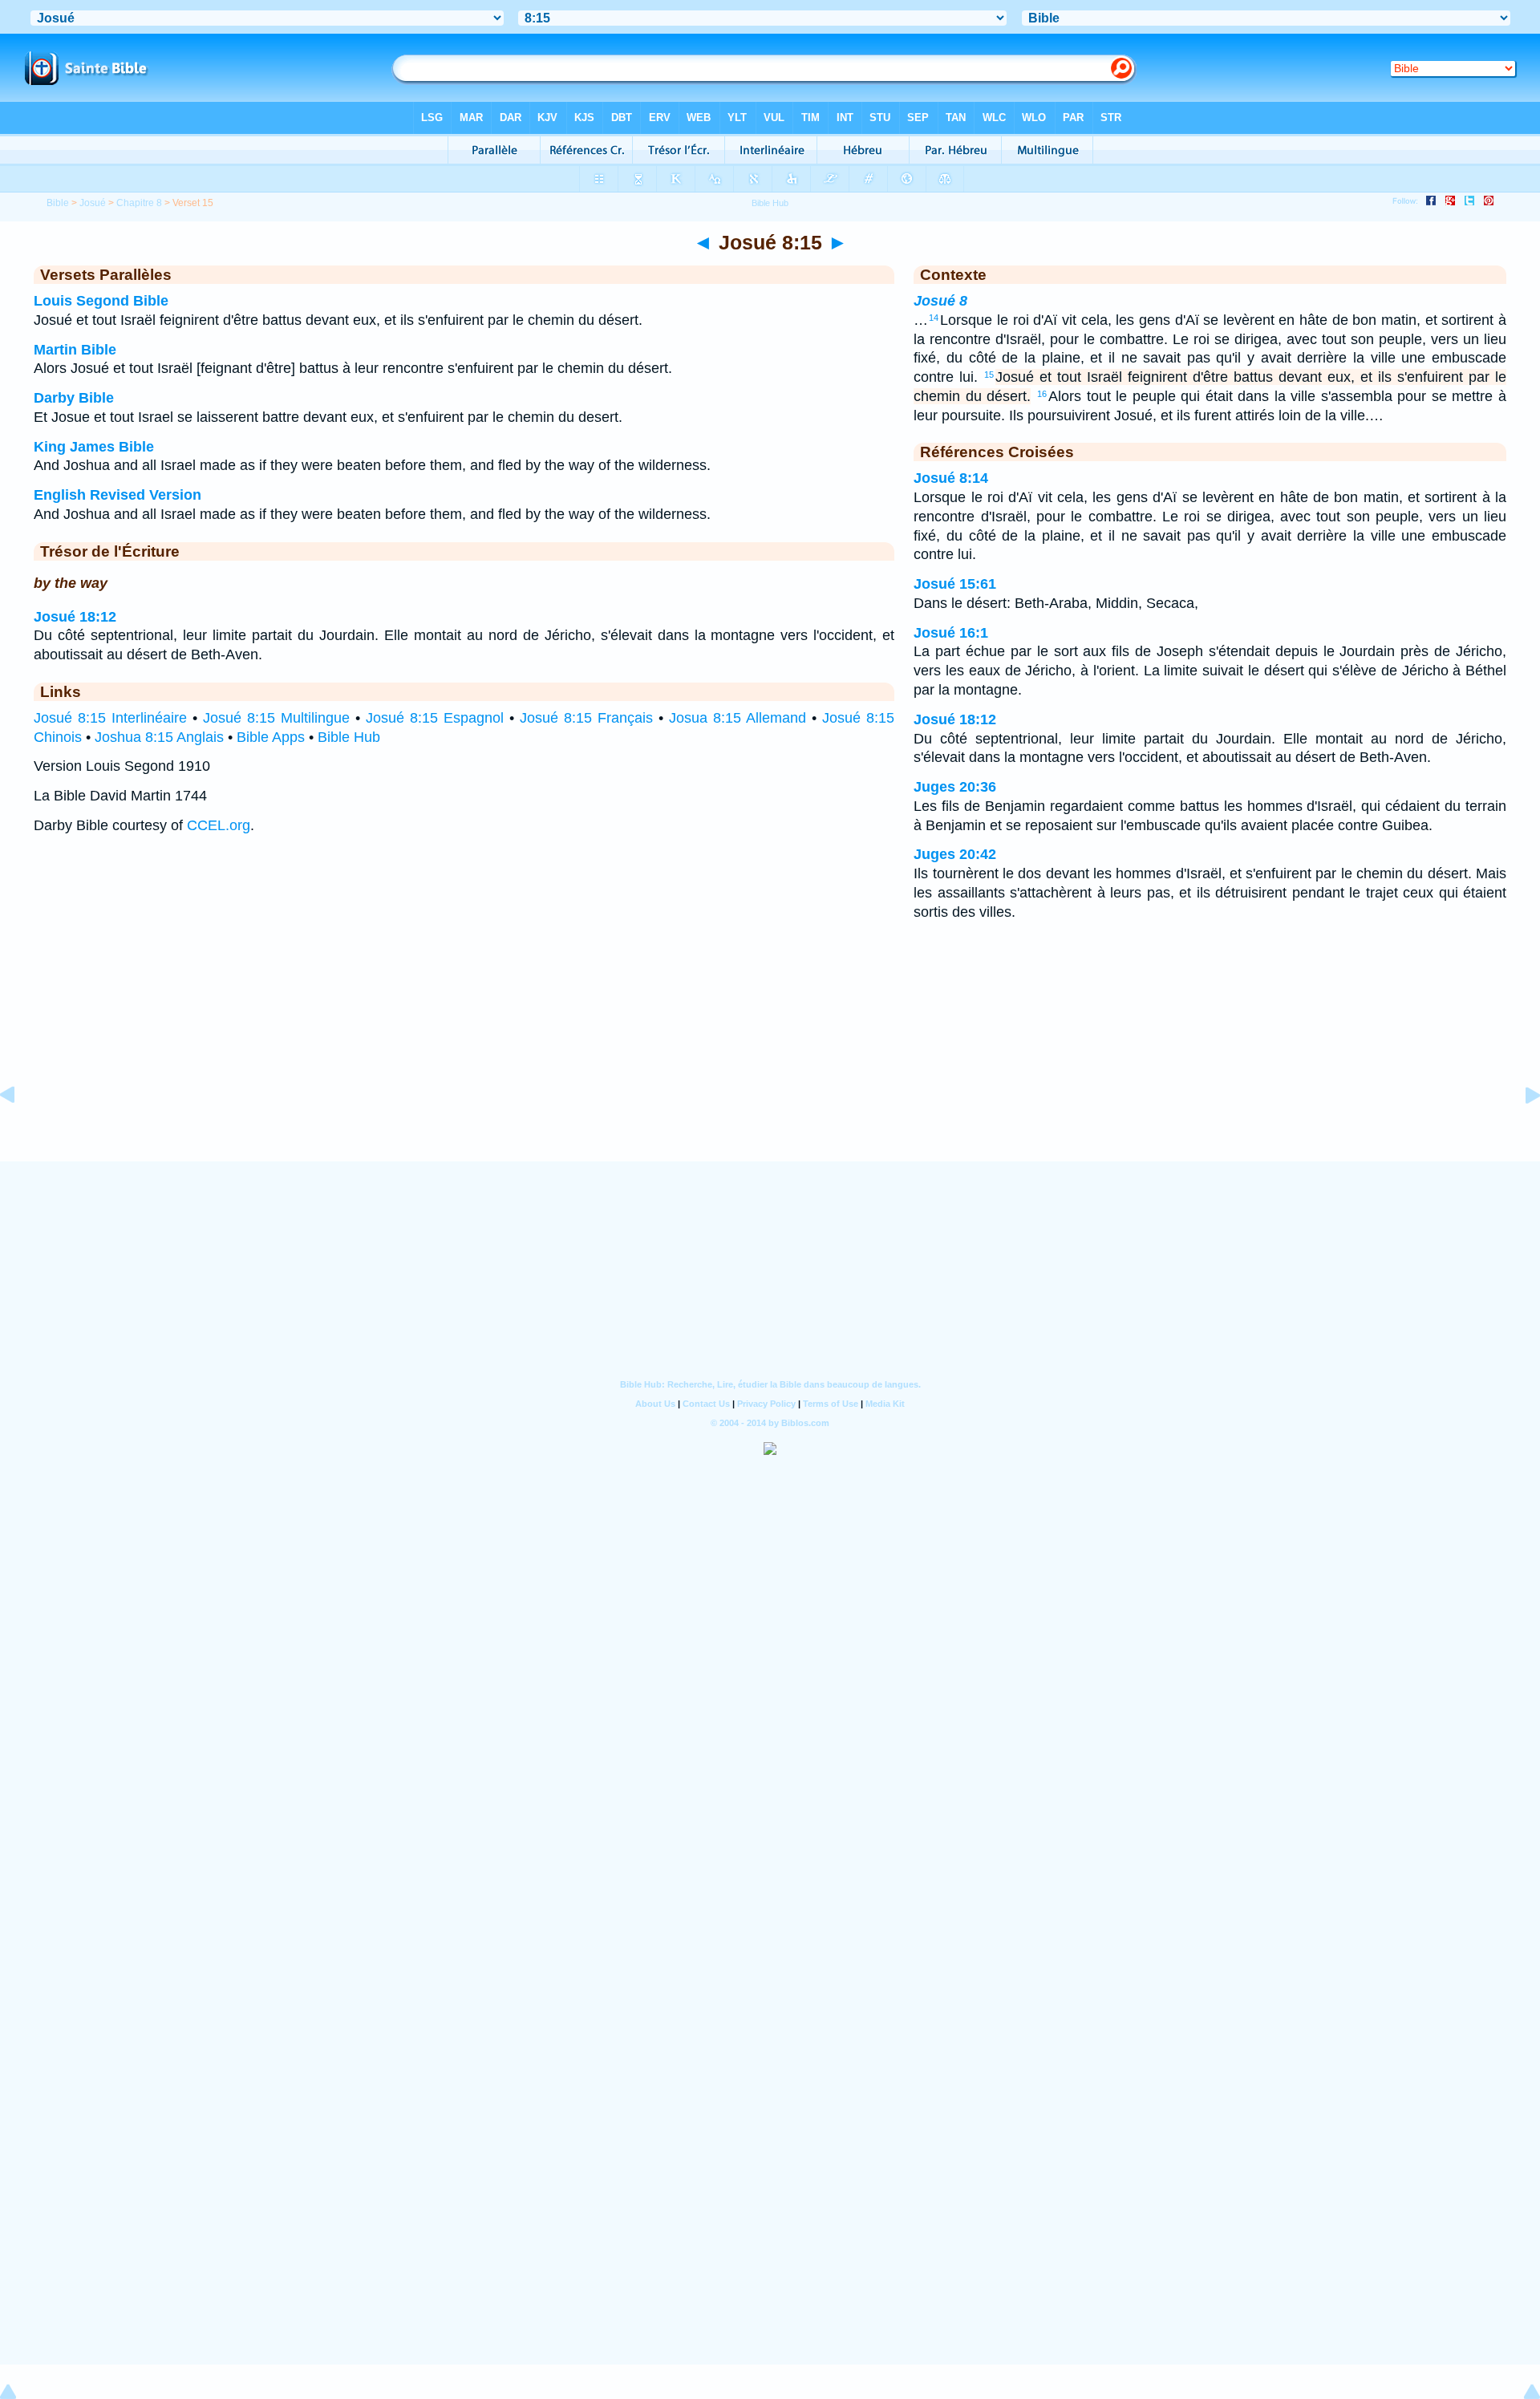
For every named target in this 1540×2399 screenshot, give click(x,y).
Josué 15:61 (955, 584)
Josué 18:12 (75, 617)
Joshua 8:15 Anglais (159, 737)
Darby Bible (74, 398)
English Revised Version (118, 495)
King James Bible (94, 447)
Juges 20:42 (955, 854)
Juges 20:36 (955, 787)
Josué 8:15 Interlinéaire (110, 718)
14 (934, 318)
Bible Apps (271, 737)
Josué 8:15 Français (586, 718)
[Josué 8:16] (1520, 1131)
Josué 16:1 (951, 633)
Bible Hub (349, 737)
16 (1042, 394)
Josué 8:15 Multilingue (276, 718)
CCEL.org (219, 825)
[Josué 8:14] (20, 1131)
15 (989, 375)
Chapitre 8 (139, 203)
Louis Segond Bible (101, 301)
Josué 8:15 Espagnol (435, 718)
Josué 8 (940, 301)
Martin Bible (75, 350)
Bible (58, 203)
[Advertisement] (770, 1062)
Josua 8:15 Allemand (738, 718)
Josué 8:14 (951, 478)
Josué (93, 203)
